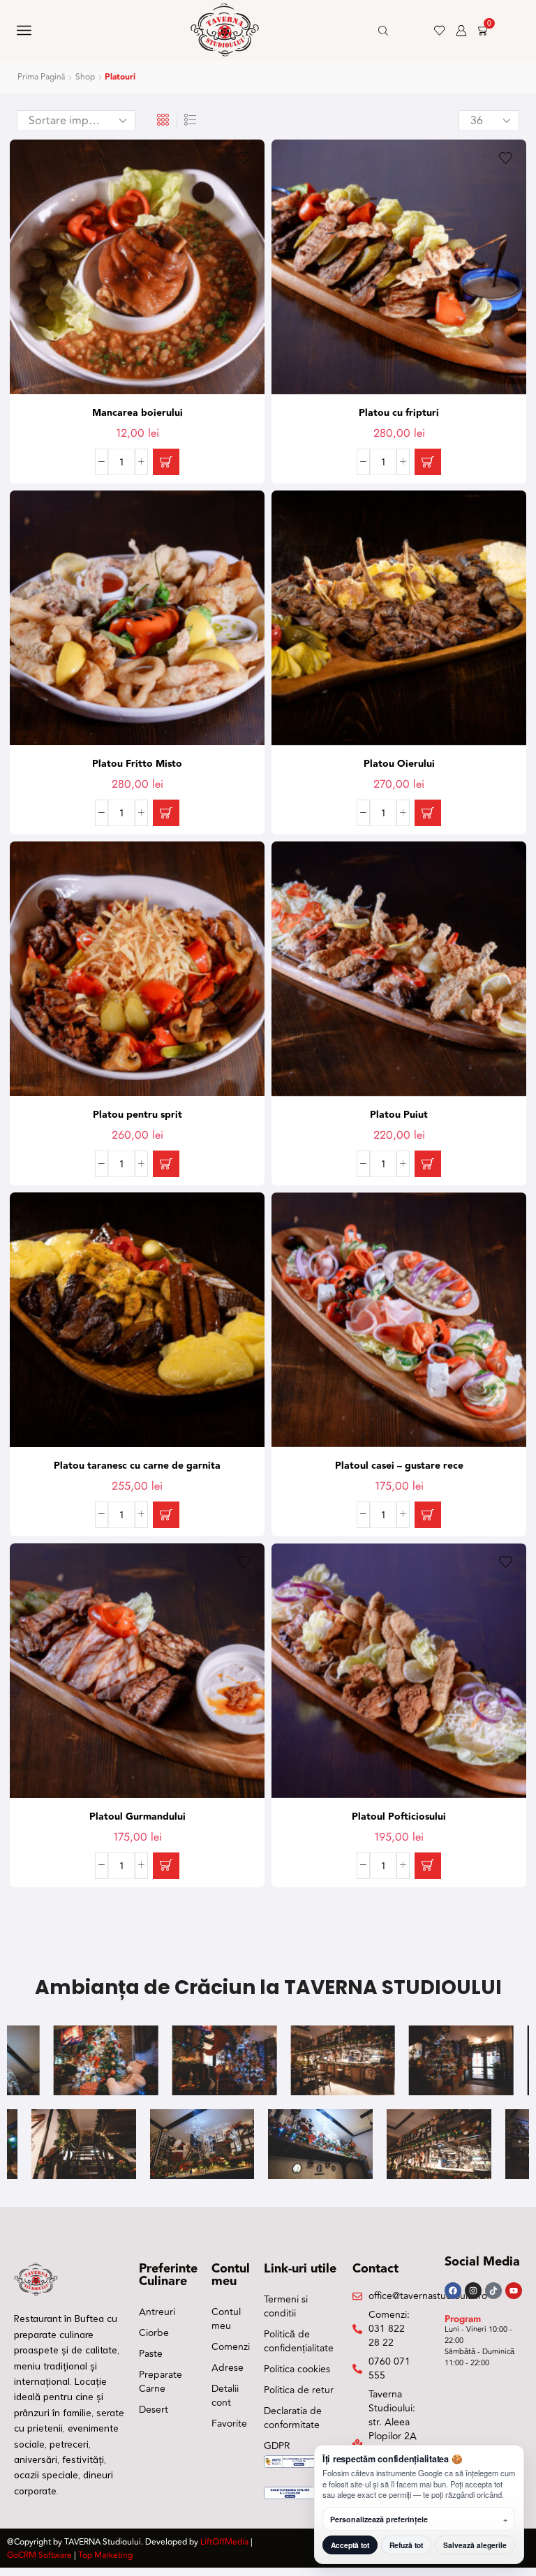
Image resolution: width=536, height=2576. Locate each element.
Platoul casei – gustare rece (399, 1466)
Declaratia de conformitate (293, 2418)
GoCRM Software (39, 2555)
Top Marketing (105, 2555)
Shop (85, 77)
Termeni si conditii (286, 2306)
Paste (151, 2354)
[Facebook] (453, 2291)
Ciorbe (154, 2333)
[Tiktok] (493, 2291)
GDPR (277, 2446)
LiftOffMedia (224, 2542)
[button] (166, 462)
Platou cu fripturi (399, 413)
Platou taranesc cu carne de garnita (137, 1466)
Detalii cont (225, 2396)
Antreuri (157, 2312)
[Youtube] (514, 2291)
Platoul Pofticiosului (399, 1817)
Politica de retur (299, 2390)
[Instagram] (473, 2291)
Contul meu (226, 2319)
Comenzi (231, 2347)
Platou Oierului (399, 764)
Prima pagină (41, 77)
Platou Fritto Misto (137, 764)
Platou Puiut (399, 1115)
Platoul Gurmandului (137, 1817)
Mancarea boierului (137, 413)
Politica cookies (297, 2369)
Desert (154, 2410)
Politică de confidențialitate (299, 2341)
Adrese (228, 2368)
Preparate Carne (161, 2382)
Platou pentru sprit (137, 1115)
